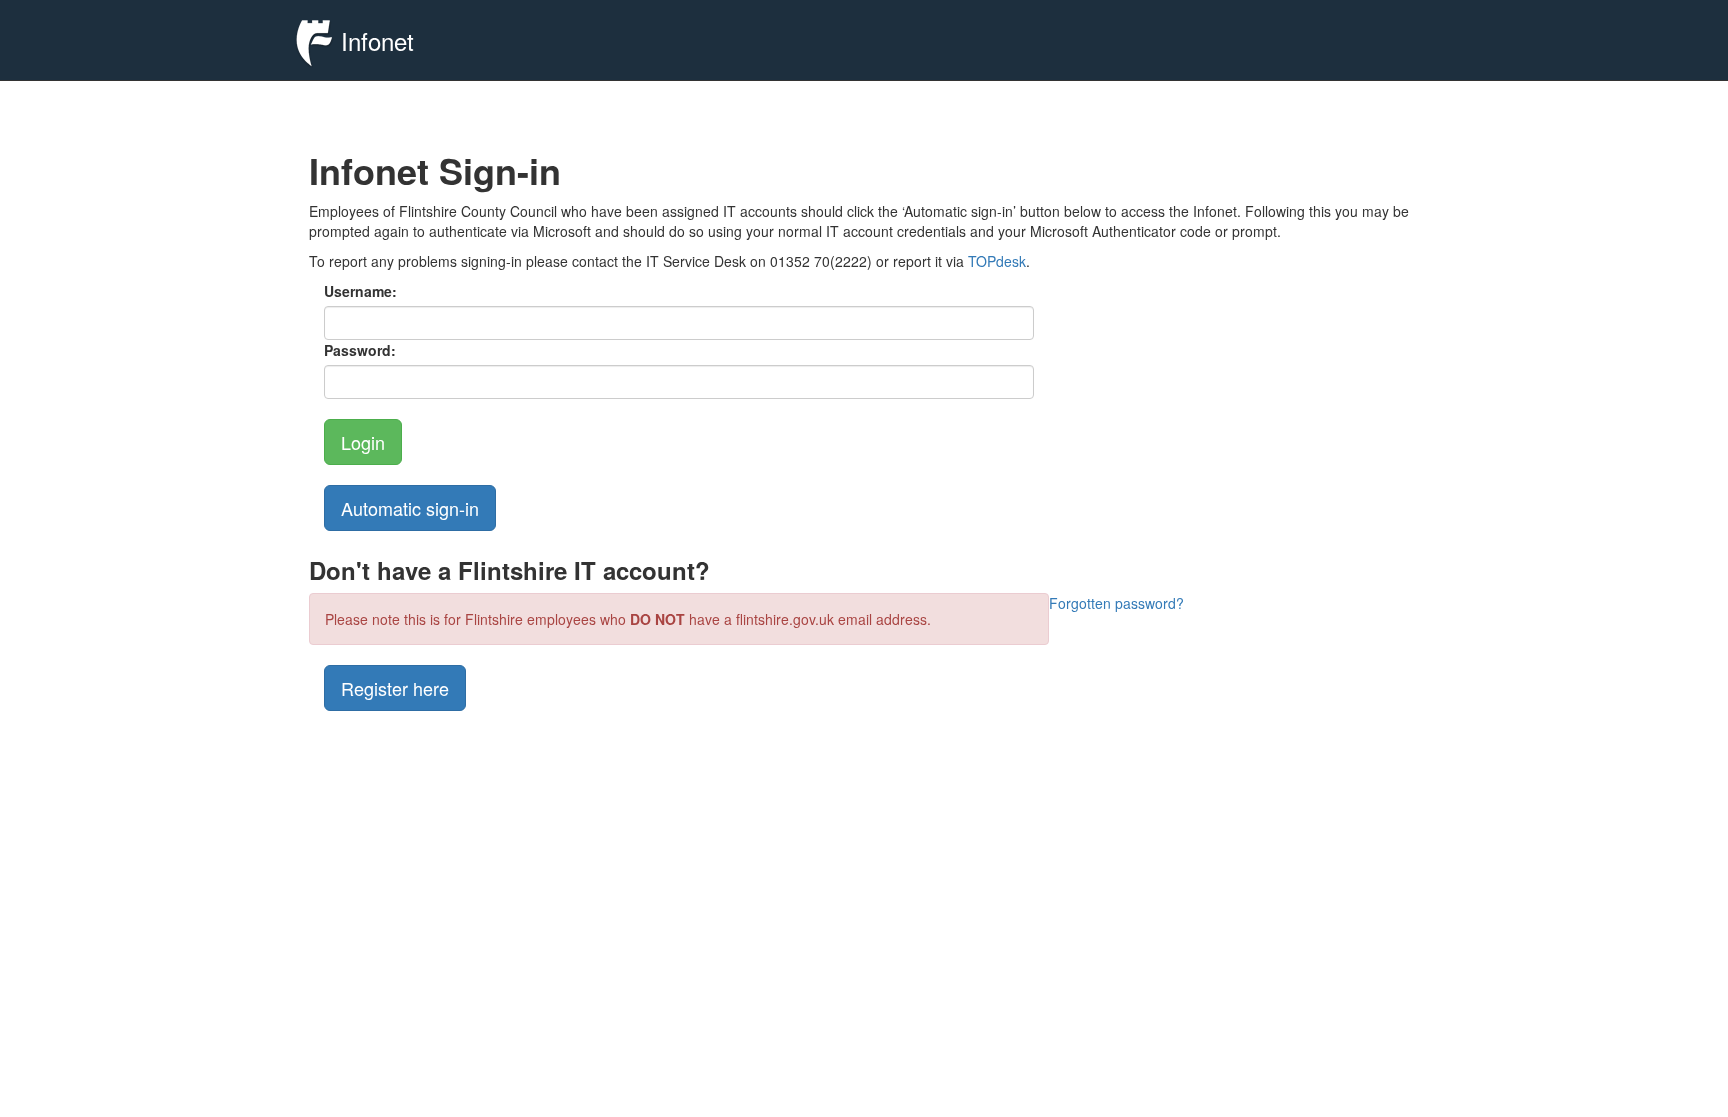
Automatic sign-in (410, 508)
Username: (360, 291)
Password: (360, 350)
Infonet (374, 40)
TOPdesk (997, 261)
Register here (395, 688)
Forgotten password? (1116, 603)
